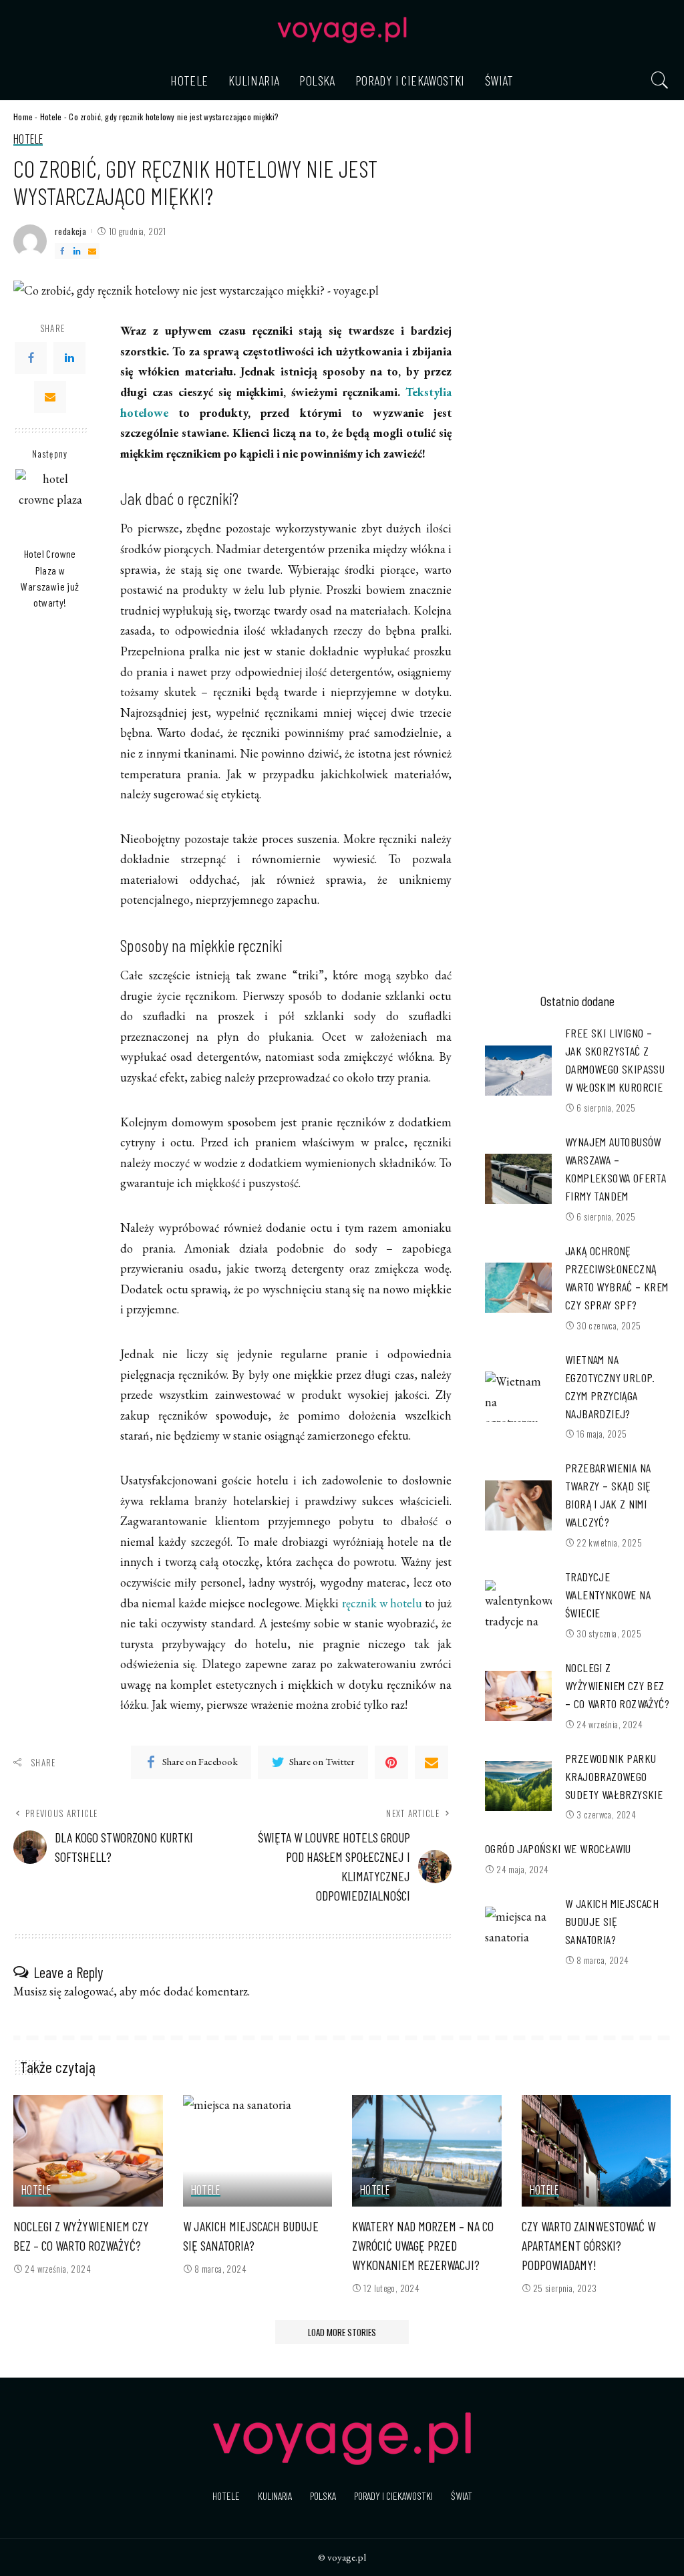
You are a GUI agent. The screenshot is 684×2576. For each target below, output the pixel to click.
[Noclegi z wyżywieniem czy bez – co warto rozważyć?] (518, 1696)
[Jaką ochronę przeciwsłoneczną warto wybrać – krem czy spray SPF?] (518, 1288)
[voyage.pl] (342, 30)
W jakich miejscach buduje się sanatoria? (612, 1921)
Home (23, 117)
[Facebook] (62, 251)
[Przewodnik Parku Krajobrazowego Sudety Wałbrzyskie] (518, 1786)
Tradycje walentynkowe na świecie (608, 1595)
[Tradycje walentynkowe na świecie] (518, 1605)
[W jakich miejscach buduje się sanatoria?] (518, 1932)
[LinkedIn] (77, 251)
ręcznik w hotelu (382, 1603)
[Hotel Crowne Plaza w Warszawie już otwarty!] (50, 504)
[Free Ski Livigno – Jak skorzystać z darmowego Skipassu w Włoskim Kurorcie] (518, 1071)
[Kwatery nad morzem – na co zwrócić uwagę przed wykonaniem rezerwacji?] (427, 2151)
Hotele (51, 117)
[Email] (92, 251)
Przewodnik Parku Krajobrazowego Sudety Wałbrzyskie (614, 1776)
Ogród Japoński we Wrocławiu (558, 1848)
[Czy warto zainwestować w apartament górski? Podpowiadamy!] (596, 2151)
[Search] (660, 80)
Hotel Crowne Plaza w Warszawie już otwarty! (50, 578)
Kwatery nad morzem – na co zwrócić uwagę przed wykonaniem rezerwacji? (423, 2245)
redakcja (70, 231)
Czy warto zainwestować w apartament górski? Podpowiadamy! (588, 2245)
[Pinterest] (391, 1762)
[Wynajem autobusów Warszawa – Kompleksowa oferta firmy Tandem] (518, 1179)
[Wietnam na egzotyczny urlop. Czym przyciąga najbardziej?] (518, 1397)
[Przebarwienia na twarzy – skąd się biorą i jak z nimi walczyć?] (518, 1505)
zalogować (89, 1991)
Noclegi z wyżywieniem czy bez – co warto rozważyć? (617, 1685)
